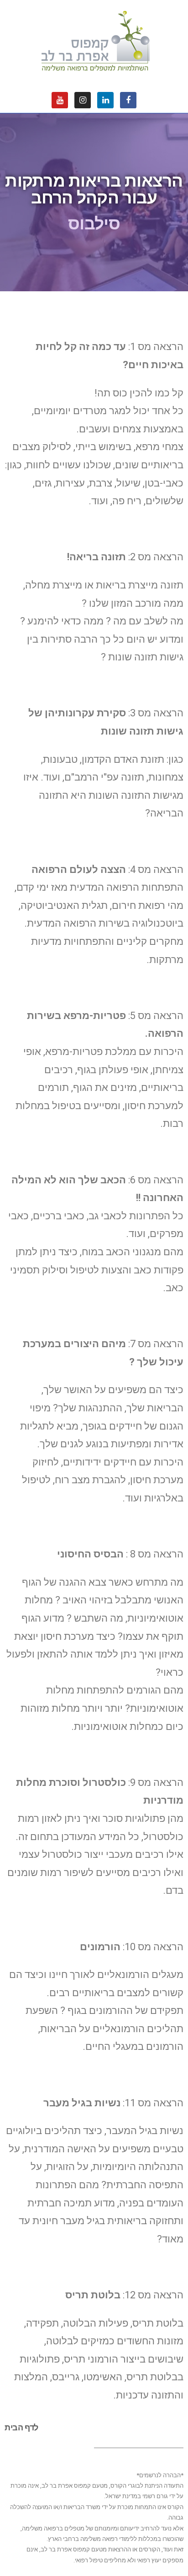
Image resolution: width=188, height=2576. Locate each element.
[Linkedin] (105, 100)
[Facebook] (128, 100)
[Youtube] (60, 100)
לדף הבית (21, 2427)
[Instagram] (83, 100)
